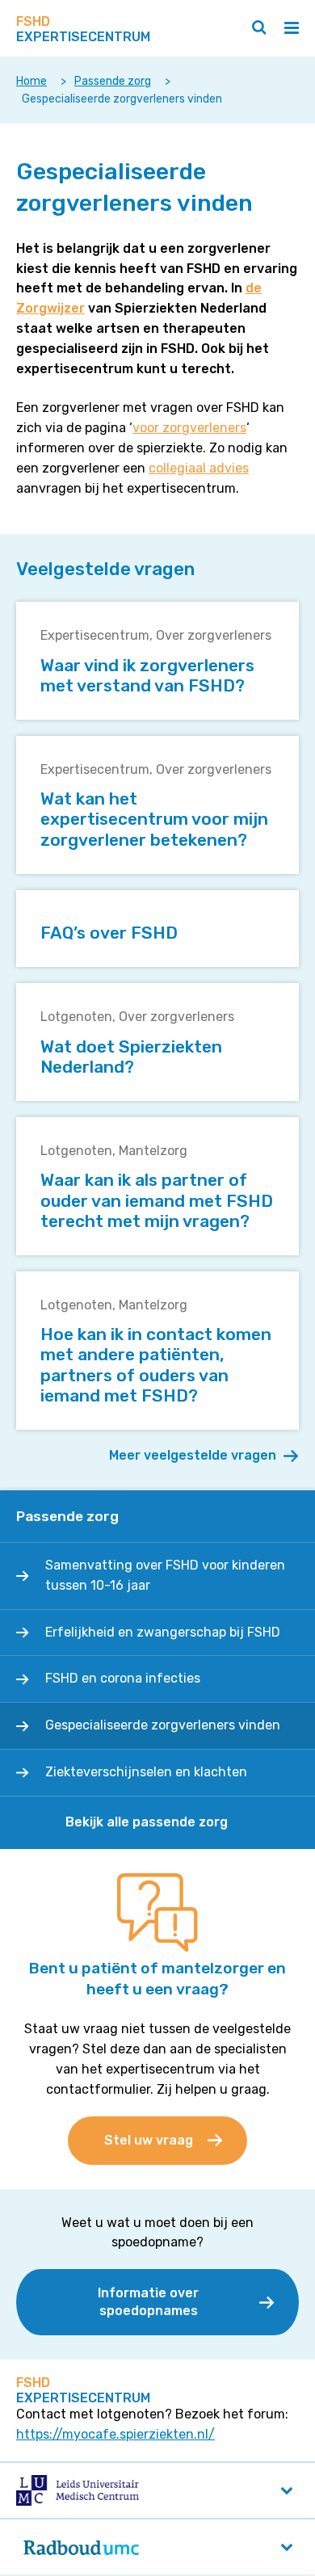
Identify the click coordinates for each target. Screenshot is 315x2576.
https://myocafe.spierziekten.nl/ (115, 2434)
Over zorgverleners (214, 635)
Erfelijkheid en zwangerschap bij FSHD (163, 1632)
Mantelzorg (153, 1151)
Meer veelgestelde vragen (193, 1455)
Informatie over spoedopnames (148, 2302)
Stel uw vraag (149, 2140)
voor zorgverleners (189, 428)
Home (31, 81)
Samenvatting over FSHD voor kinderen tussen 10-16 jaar (165, 1575)
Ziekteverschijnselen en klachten (146, 1772)
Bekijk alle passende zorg (147, 1822)
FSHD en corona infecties (123, 1678)
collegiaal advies (199, 468)
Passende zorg (113, 81)
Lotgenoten (76, 1017)
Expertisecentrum (95, 635)
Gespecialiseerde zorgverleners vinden (163, 1725)
